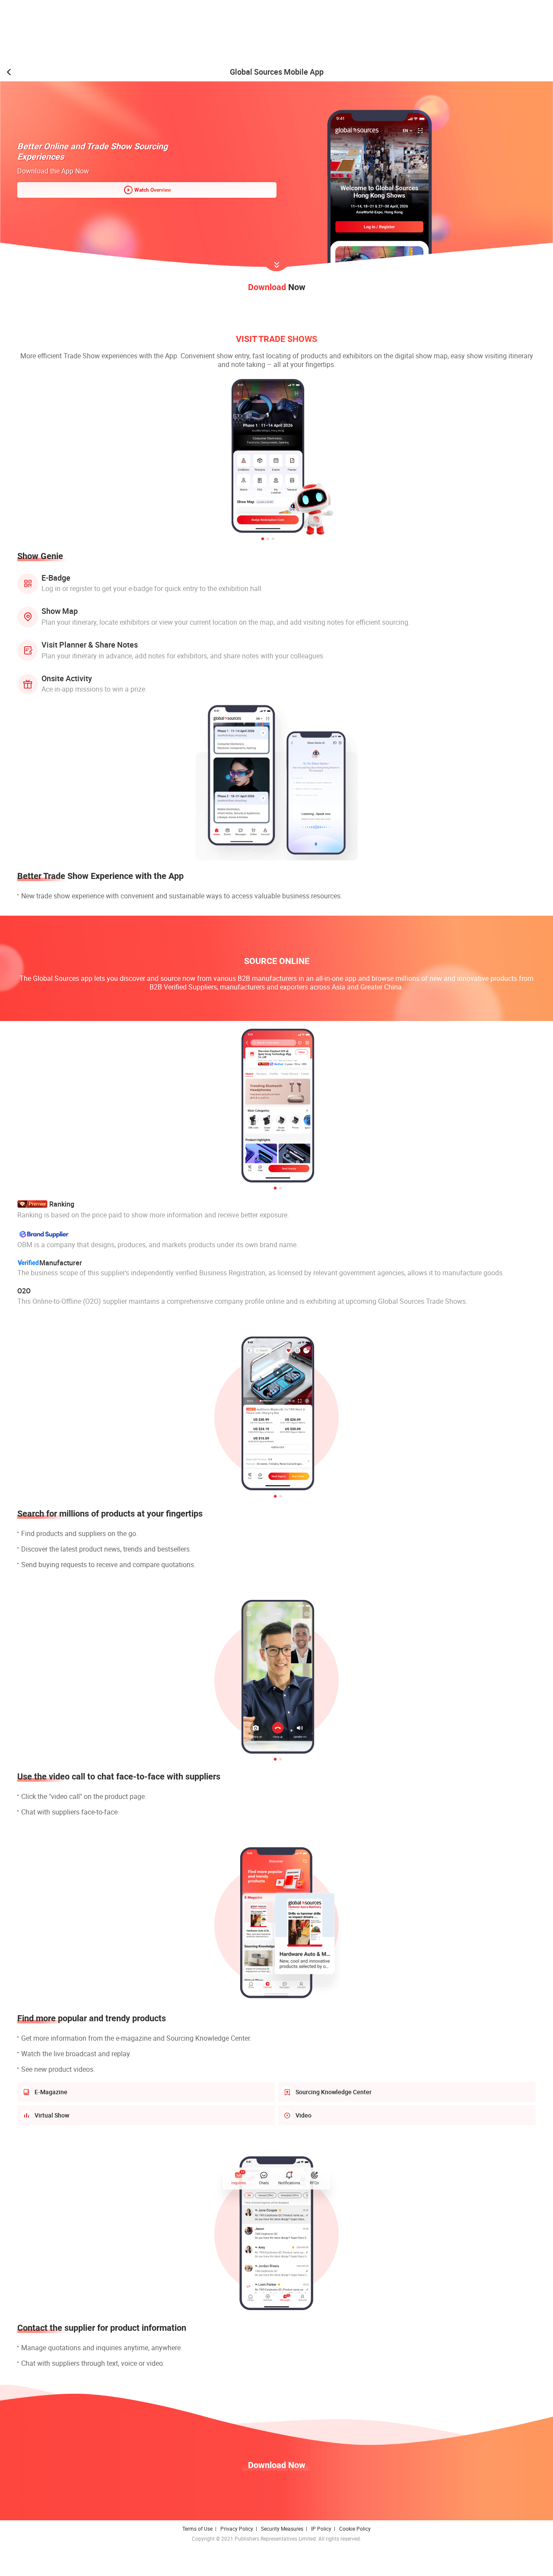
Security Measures (282, 2529)
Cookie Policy (355, 2529)
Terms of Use (197, 2529)
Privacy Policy (237, 2529)
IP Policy (321, 2529)
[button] (263, 539)
